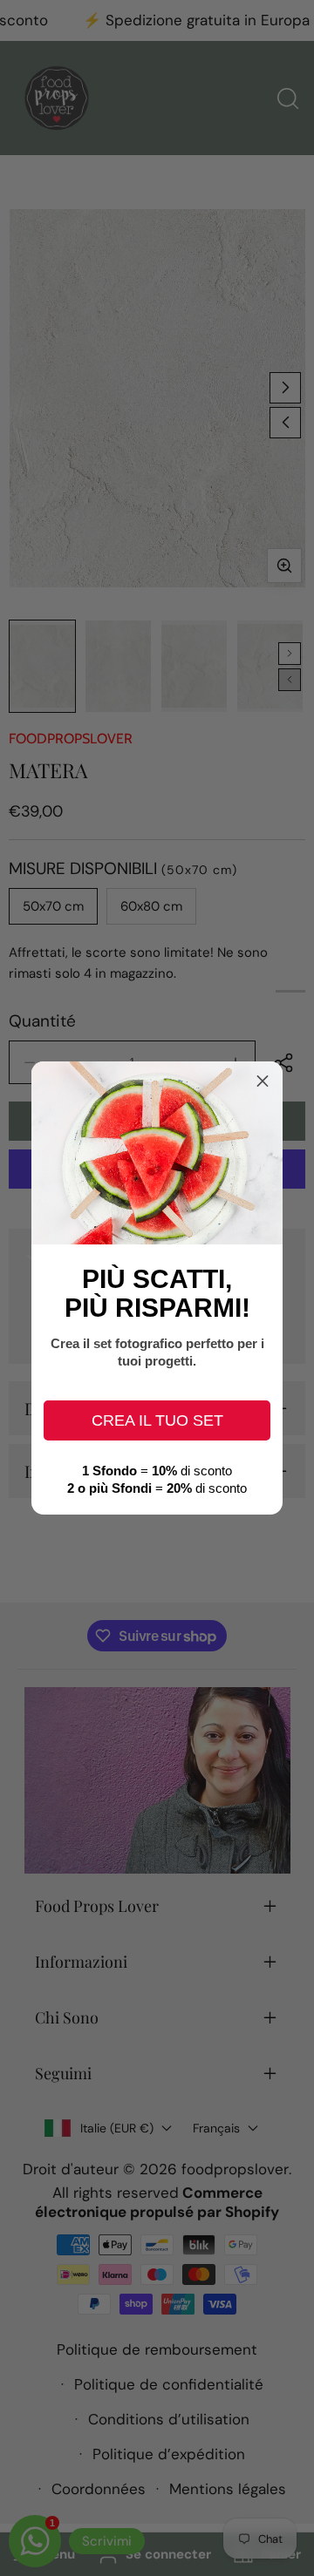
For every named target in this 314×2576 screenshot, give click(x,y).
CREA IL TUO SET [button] (157, 1420)
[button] (263, 1081)
